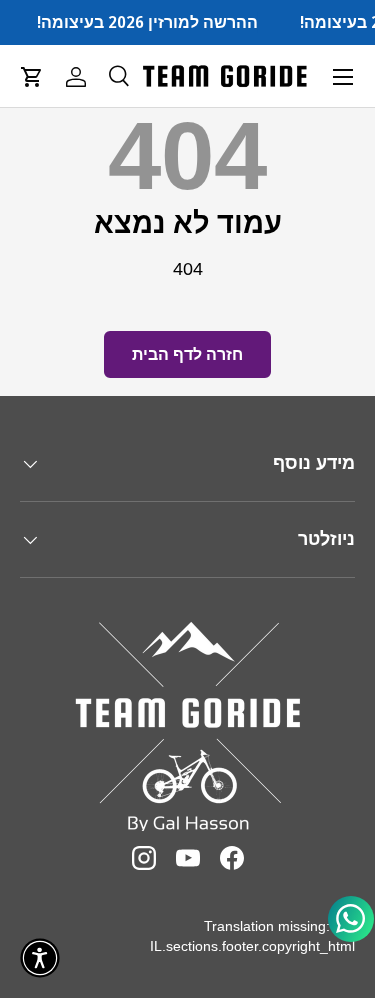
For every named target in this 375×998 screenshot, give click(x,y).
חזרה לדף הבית (187, 354)
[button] (32, 77)
